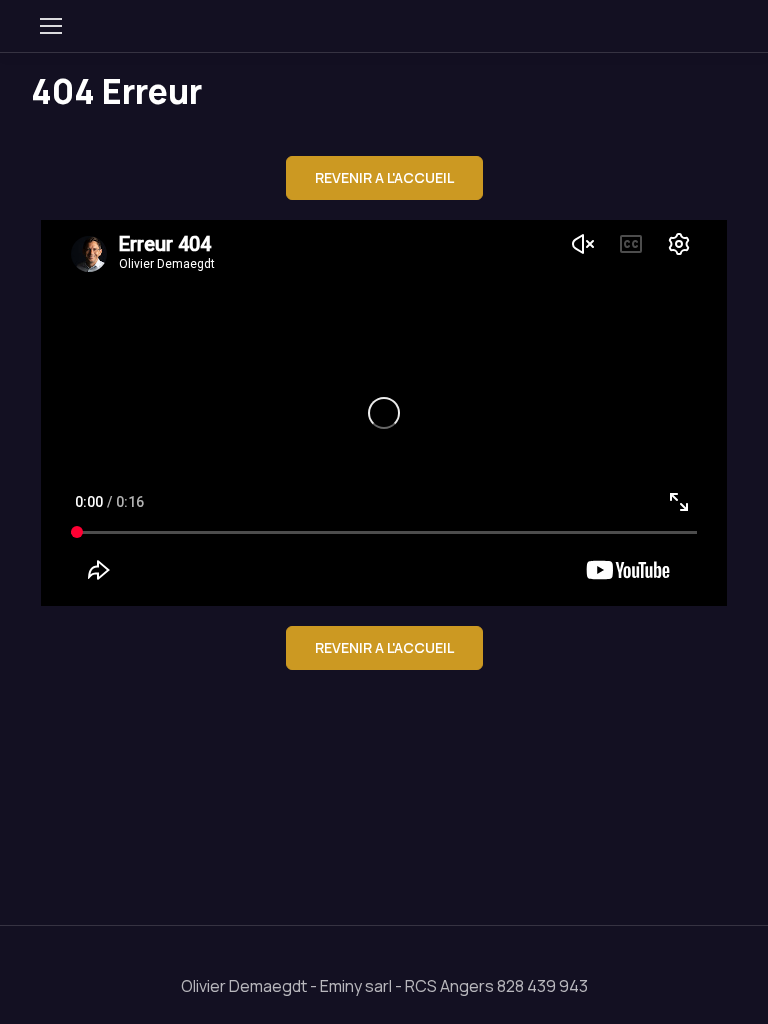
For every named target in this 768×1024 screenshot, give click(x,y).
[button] (384, 178)
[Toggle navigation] (50, 26)
